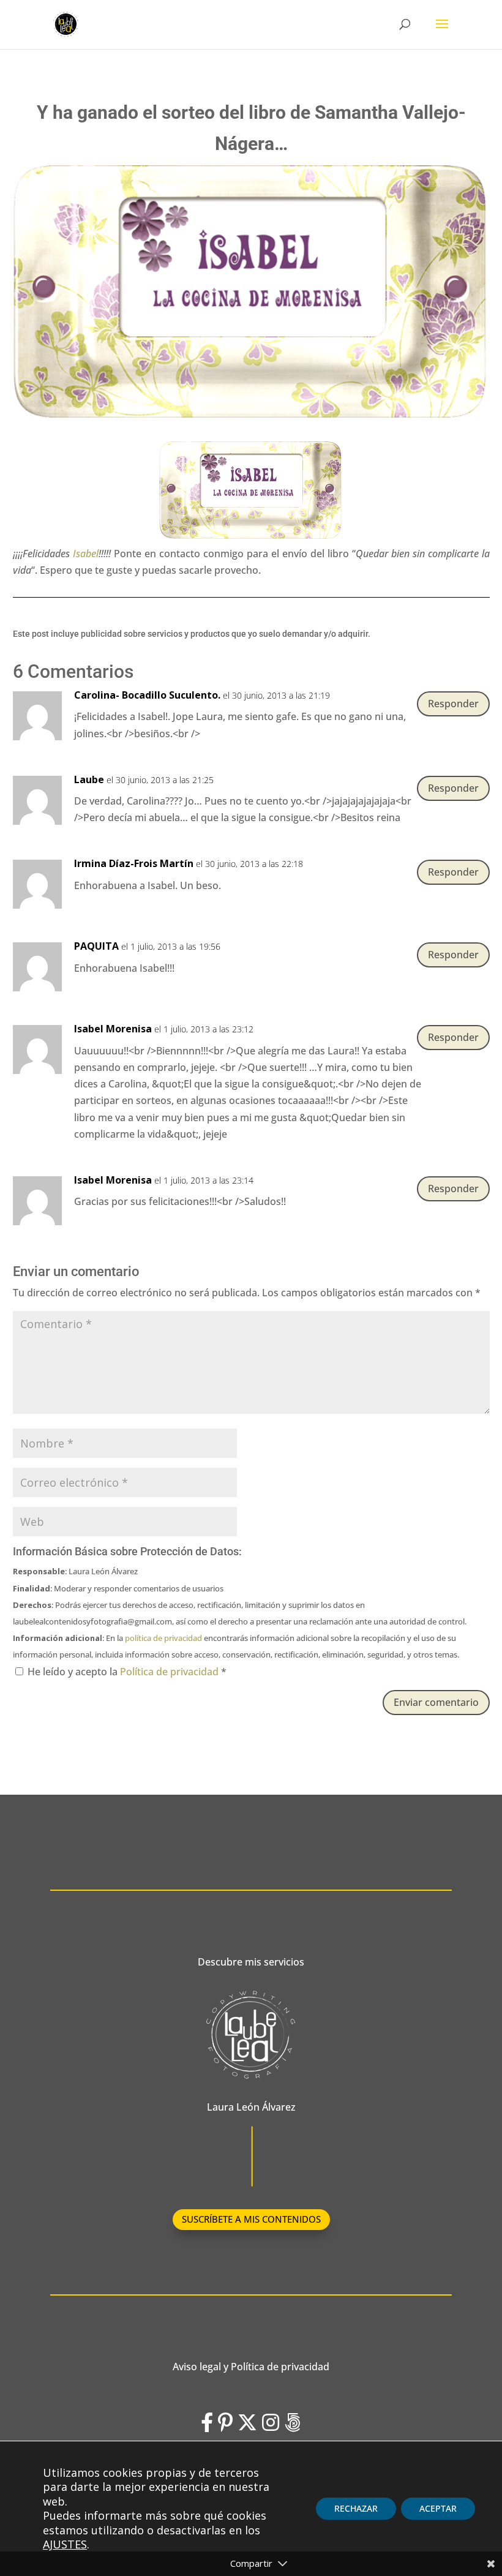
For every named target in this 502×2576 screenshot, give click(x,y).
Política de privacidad (170, 1672)
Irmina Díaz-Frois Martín (134, 863)
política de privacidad (163, 1638)
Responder (453, 704)
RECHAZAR (356, 2508)
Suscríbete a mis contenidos (251, 2219)
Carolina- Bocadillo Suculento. (147, 695)
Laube (89, 779)
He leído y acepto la (127, 1672)
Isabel (86, 554)
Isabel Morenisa (113, 1029)
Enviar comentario (436, 1702)
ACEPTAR (438, 2508)
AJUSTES (65, 2544)
